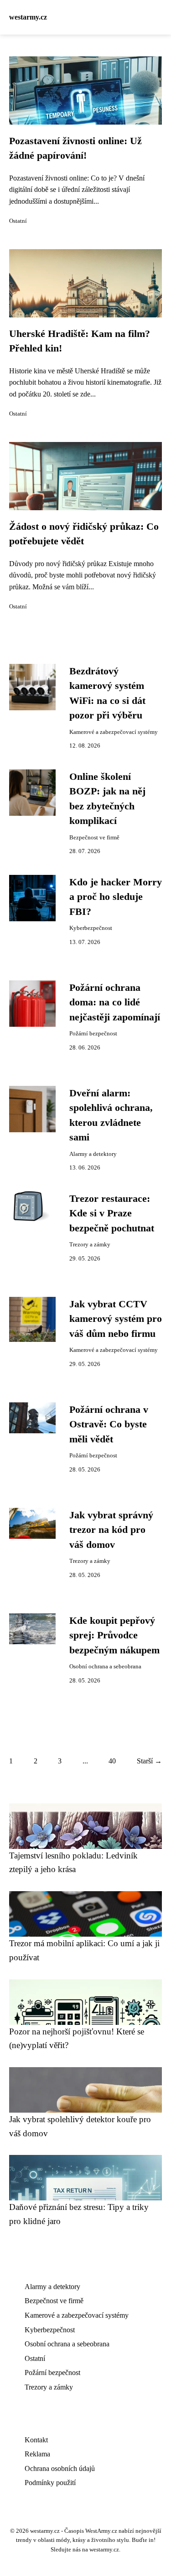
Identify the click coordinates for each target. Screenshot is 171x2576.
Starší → (149, 1761)
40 (112, 1761)
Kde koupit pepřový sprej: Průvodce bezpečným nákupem (114, 1635)
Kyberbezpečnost (91, 928)
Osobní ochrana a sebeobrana (105, 1667)
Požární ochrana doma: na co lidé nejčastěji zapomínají (115, 1002)
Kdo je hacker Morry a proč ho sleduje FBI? (116, 897)
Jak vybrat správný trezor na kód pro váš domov (111, 1530)
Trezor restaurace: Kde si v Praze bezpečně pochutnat (112, 1213)
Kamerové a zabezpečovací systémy (114, 732)
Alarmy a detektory (93, 1154)
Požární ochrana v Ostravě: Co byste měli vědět (109, 1424)
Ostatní (18, 221)
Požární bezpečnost (93, 1034)
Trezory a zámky (90, 1245)
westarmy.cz (28, 17)
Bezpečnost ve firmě (94, 838)
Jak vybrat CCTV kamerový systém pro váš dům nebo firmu (116, 1319)
